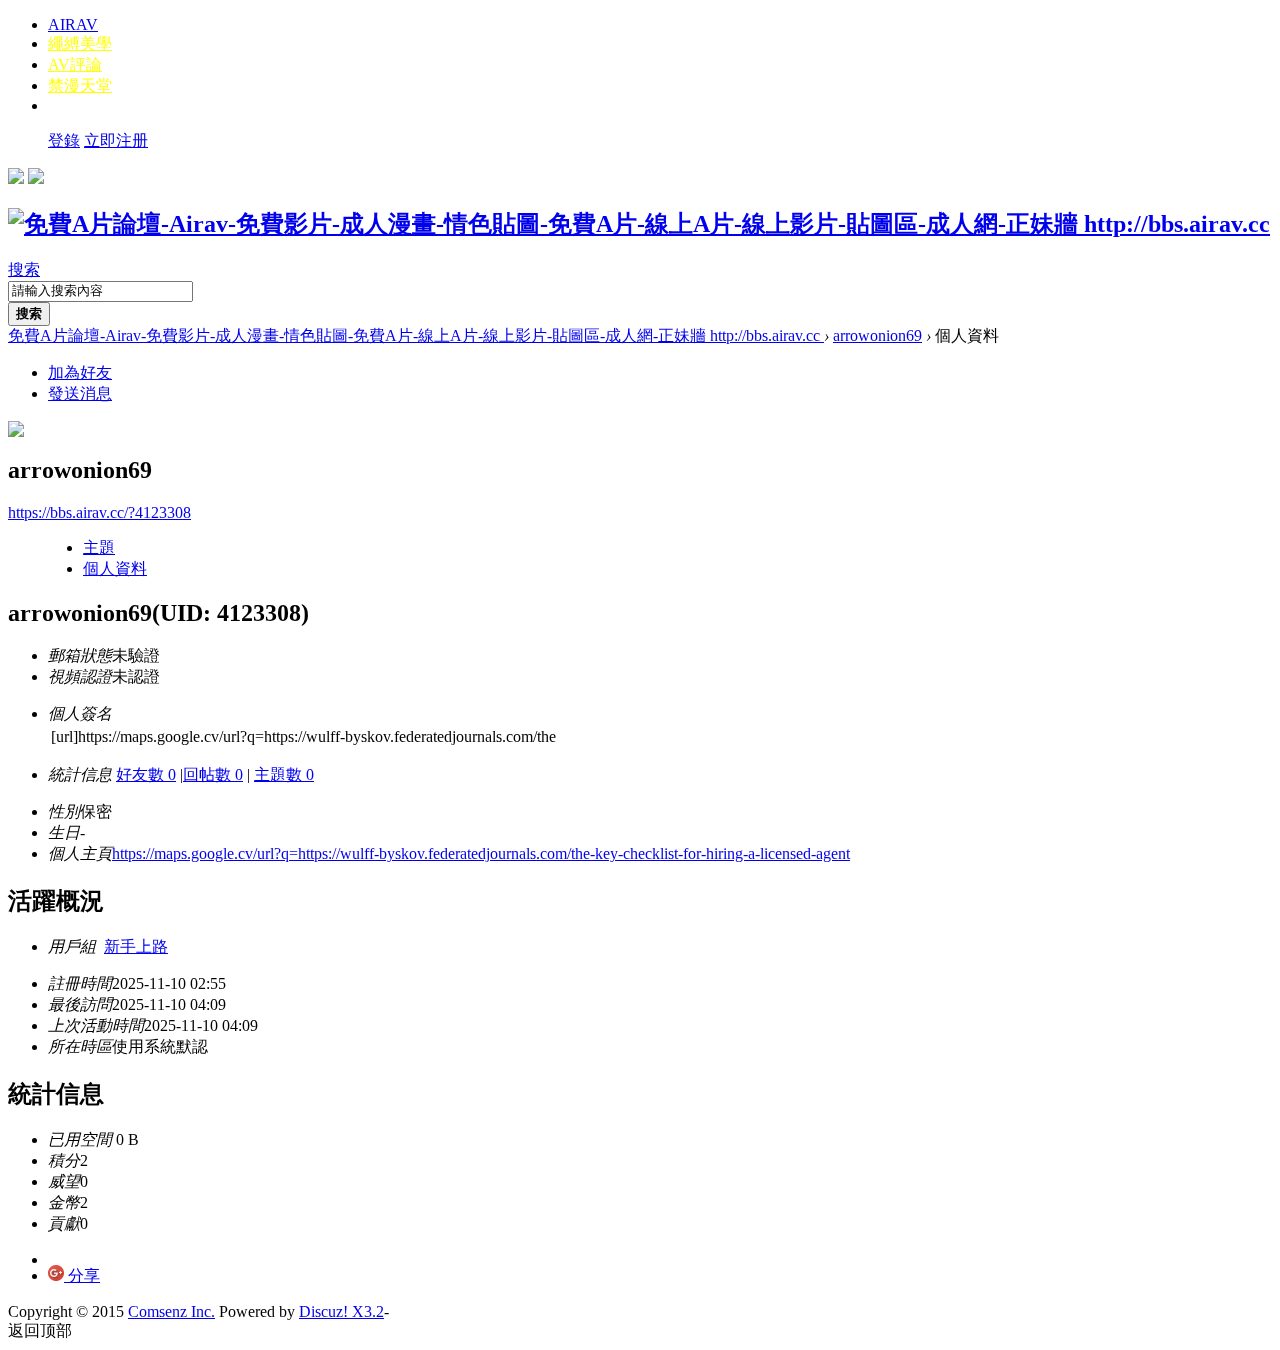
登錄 (64, 140)
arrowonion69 (877, 335)
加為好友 (80, 372)
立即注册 (116, 140)
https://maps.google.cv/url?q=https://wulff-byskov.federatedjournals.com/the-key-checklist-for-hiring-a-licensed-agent (481, 853)
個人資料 (115, 568)
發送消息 (80, 393)
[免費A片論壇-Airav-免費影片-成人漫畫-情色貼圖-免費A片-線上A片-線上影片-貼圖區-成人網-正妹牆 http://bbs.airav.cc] (639, 224)
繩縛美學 (80, 43)
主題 (99, 547)
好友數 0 (146, 774)
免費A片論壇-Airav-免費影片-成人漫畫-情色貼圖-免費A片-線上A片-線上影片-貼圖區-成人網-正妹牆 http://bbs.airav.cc (416, 335)
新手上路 (136, 946)
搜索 (24, 269)
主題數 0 (284, 774)
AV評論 (75, 64)
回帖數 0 (213, 774)
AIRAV (73, 24)
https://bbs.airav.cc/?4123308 (99, 512)
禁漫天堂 (80, 85)
